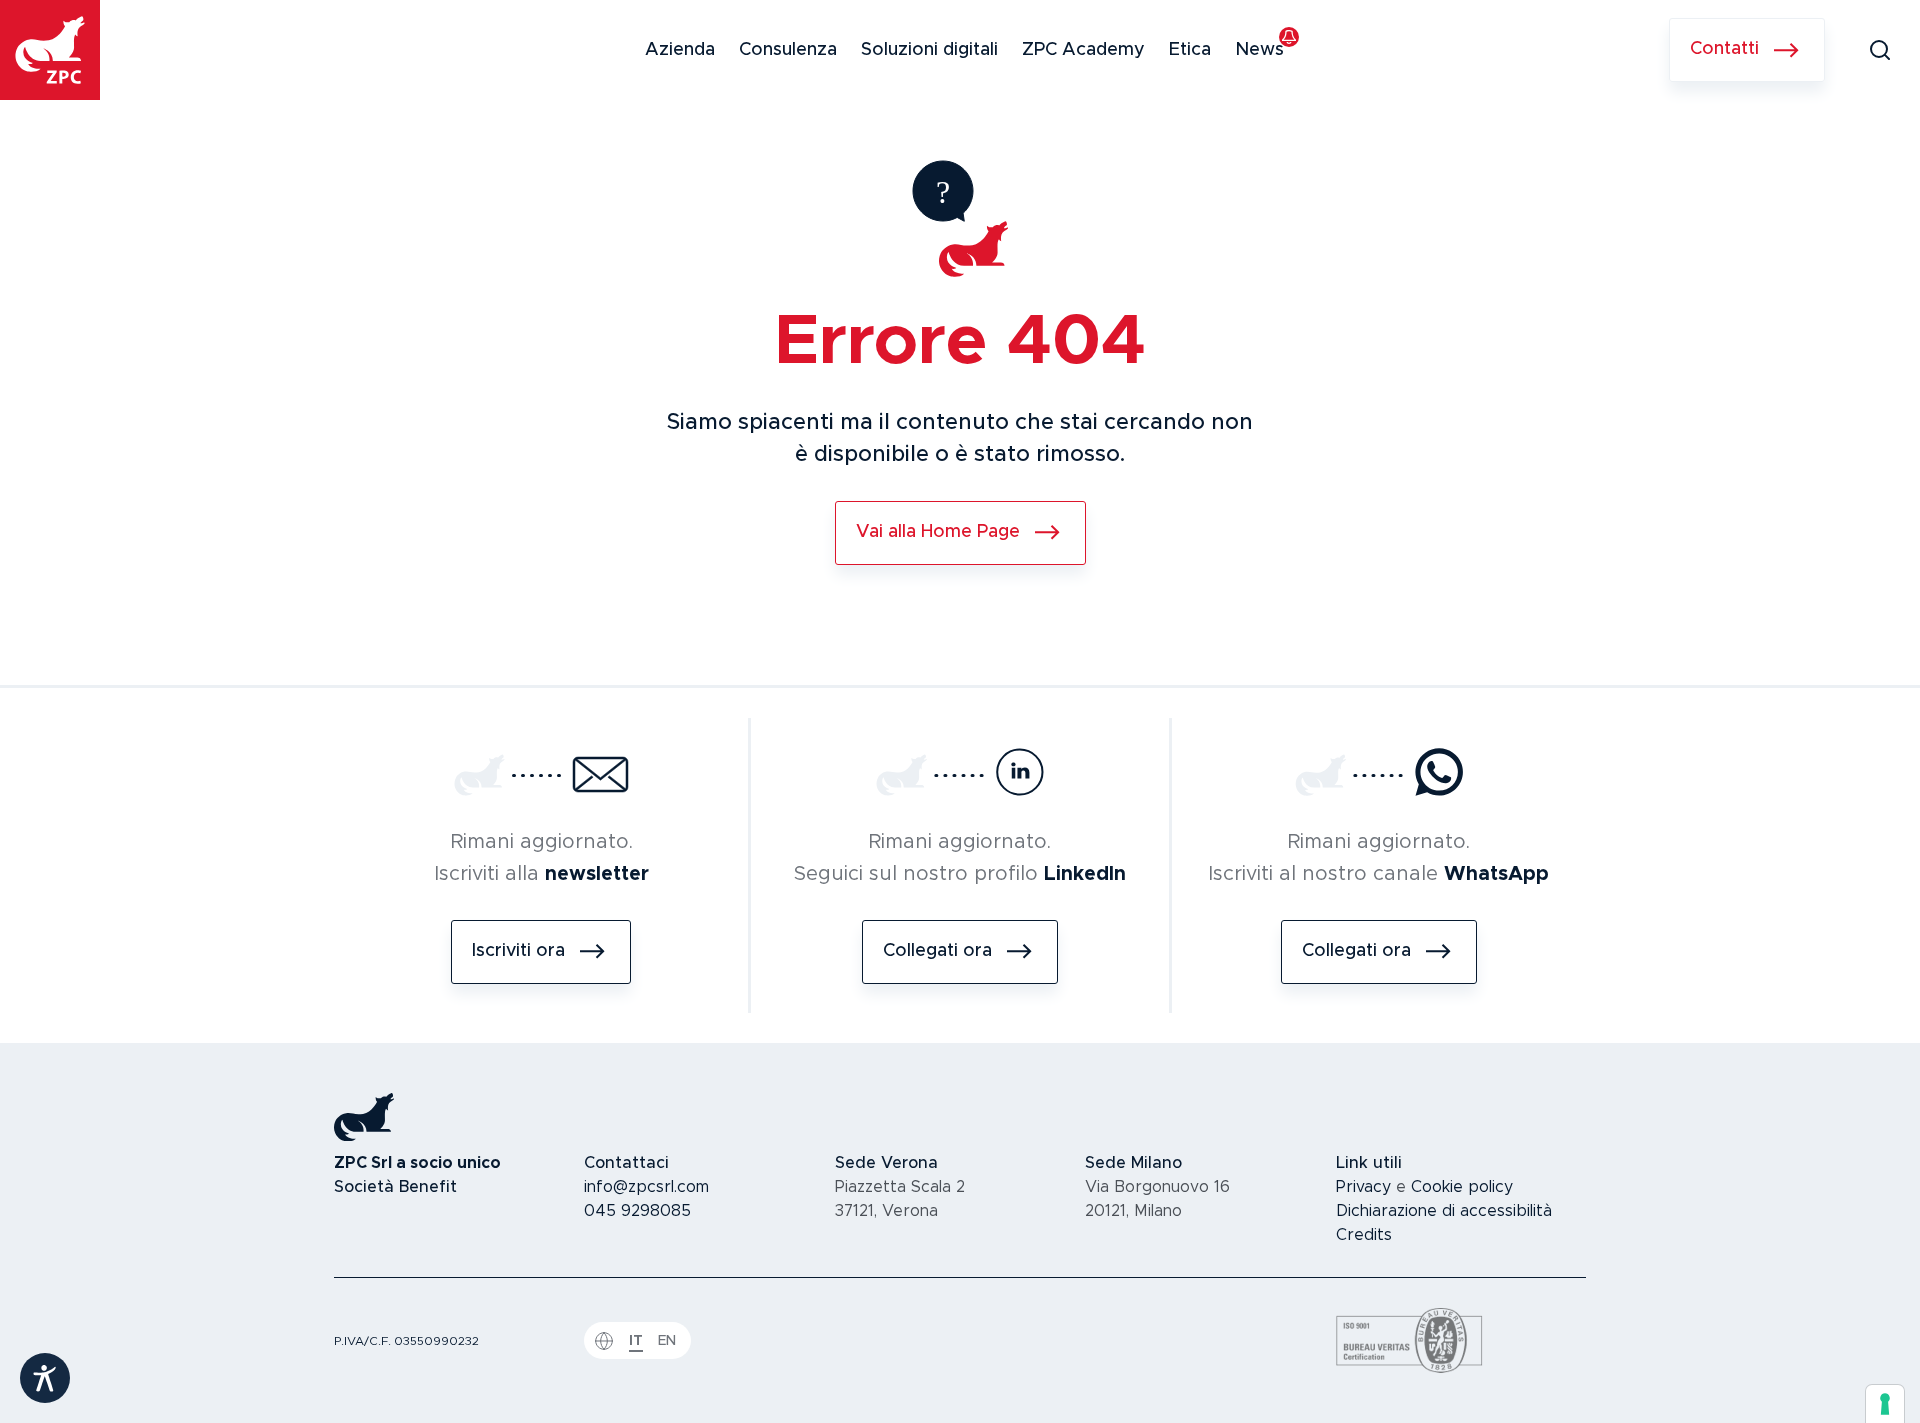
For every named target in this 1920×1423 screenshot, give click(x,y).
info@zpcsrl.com (646, 1187)
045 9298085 (637, 1211)
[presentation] (1885, 1404)
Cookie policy (1462, 1187)
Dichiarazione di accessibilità (1444, 1211)
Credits (1364, 1235)
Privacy (1363, 1187)
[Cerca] (1880, 50)
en (667, 1341)
